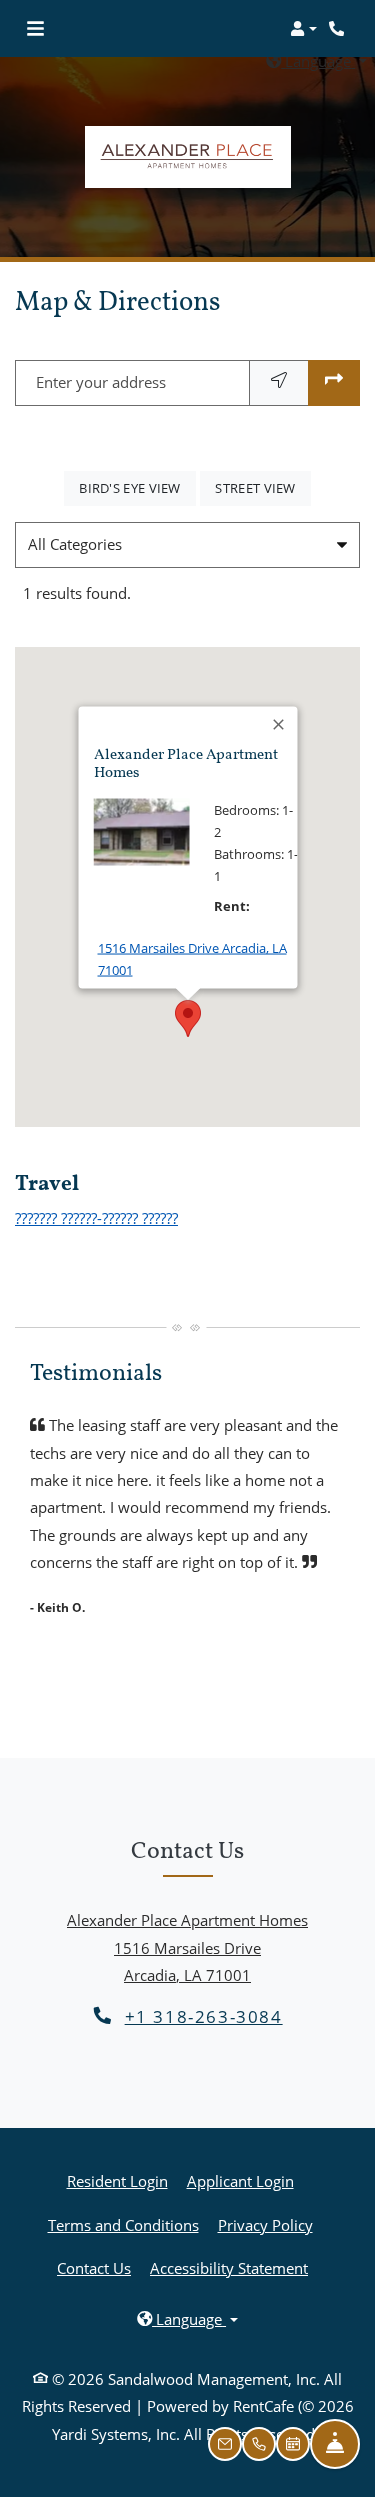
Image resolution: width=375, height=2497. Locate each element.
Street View (263, 487)
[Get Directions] (334, 382)
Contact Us (94, 2268)
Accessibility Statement (229, 2267)
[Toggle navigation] (35, 29)
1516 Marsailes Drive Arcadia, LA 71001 (191, 959)
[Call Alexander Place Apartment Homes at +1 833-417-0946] (339, 29)
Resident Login (117, 2180)
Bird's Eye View (137, 487)
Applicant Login (240, 2180)
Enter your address (101, 382)
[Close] (279, 725)
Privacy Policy (265, 2224)
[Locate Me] (279, 382)
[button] (303, 29)
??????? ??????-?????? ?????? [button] (96, 1218)
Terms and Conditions (123, 2224)
